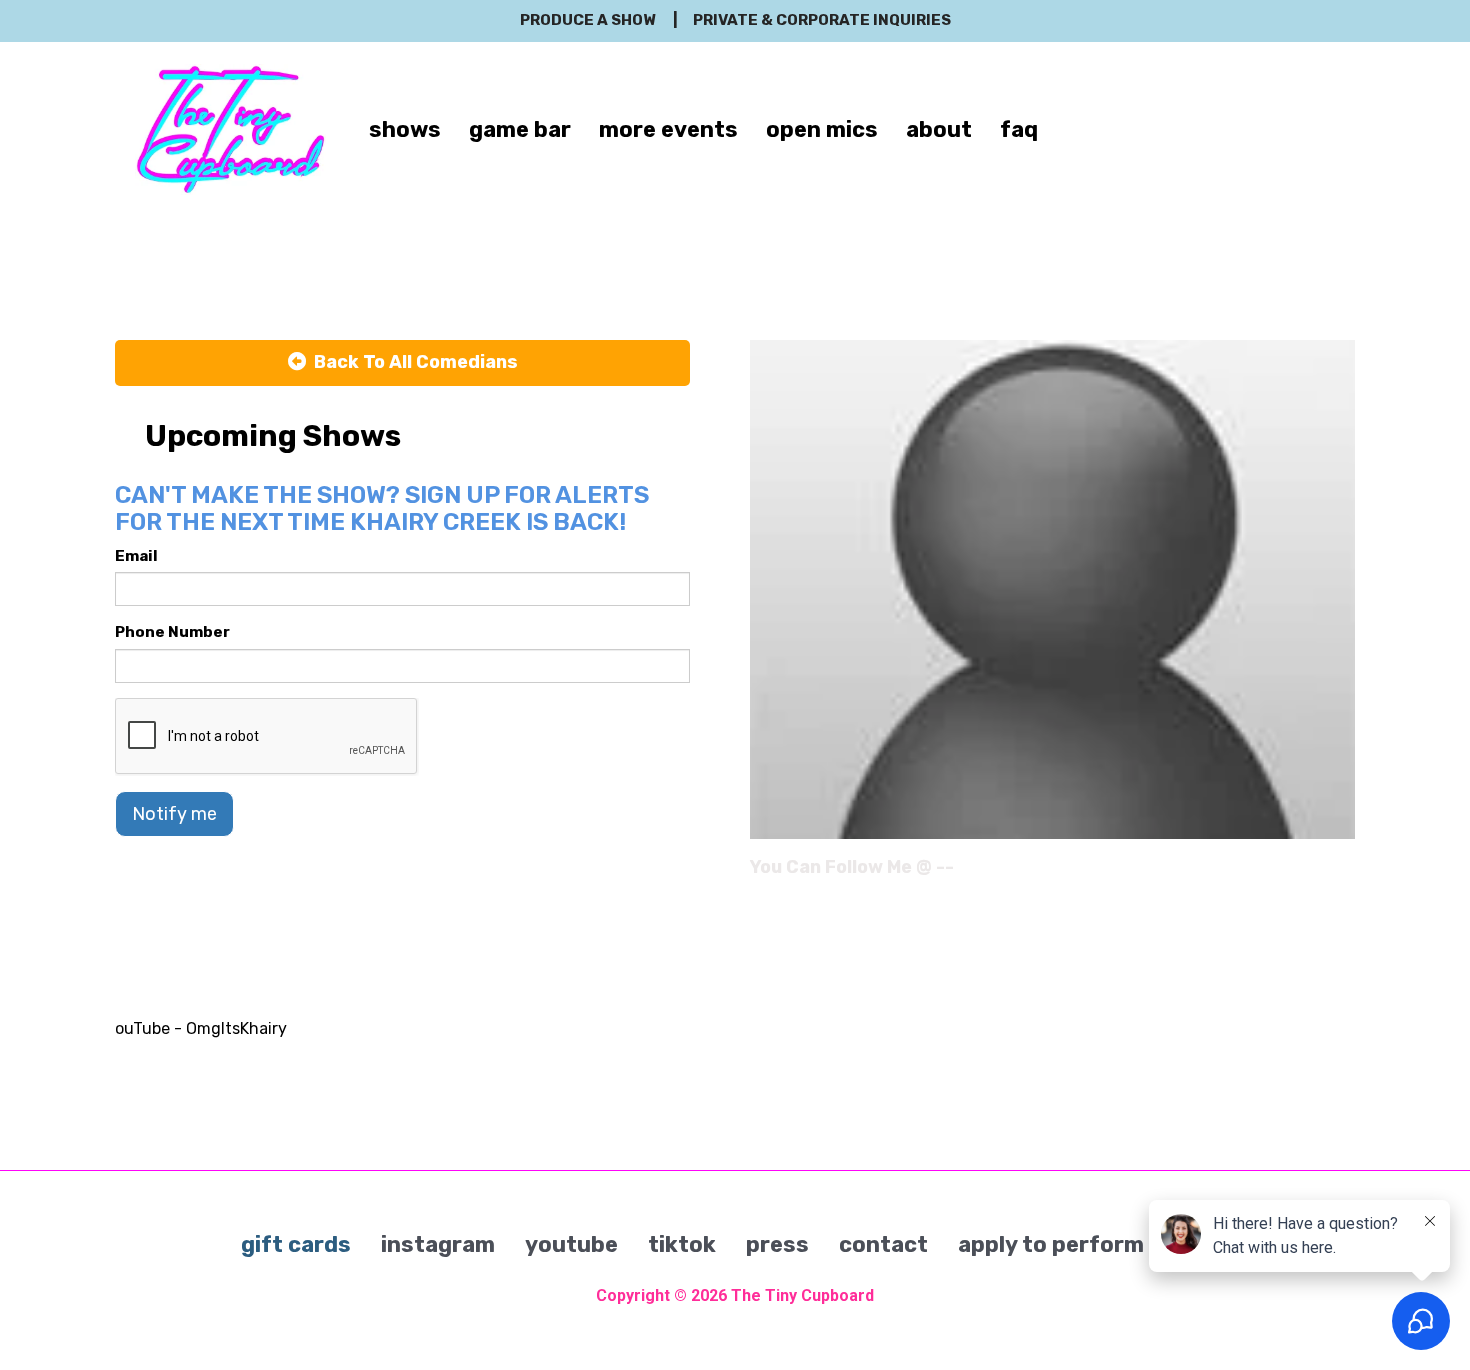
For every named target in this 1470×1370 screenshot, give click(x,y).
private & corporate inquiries (822, 20)
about (939, 129)
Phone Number (172, 632)
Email (136, 556)
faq (1019, 129)
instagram (438, 1244)
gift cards (296, 1244)
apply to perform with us (1094, 1244)
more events (668, 129)
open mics (822, 129)
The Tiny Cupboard (802, 1295)
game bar (520, 129)
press (777, 1244)
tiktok (682, 1244)
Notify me (174, 814)
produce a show (587, 20)
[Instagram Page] (1342, 874)
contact (883, 1244)
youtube (571, 1244)
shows (405, 129)
